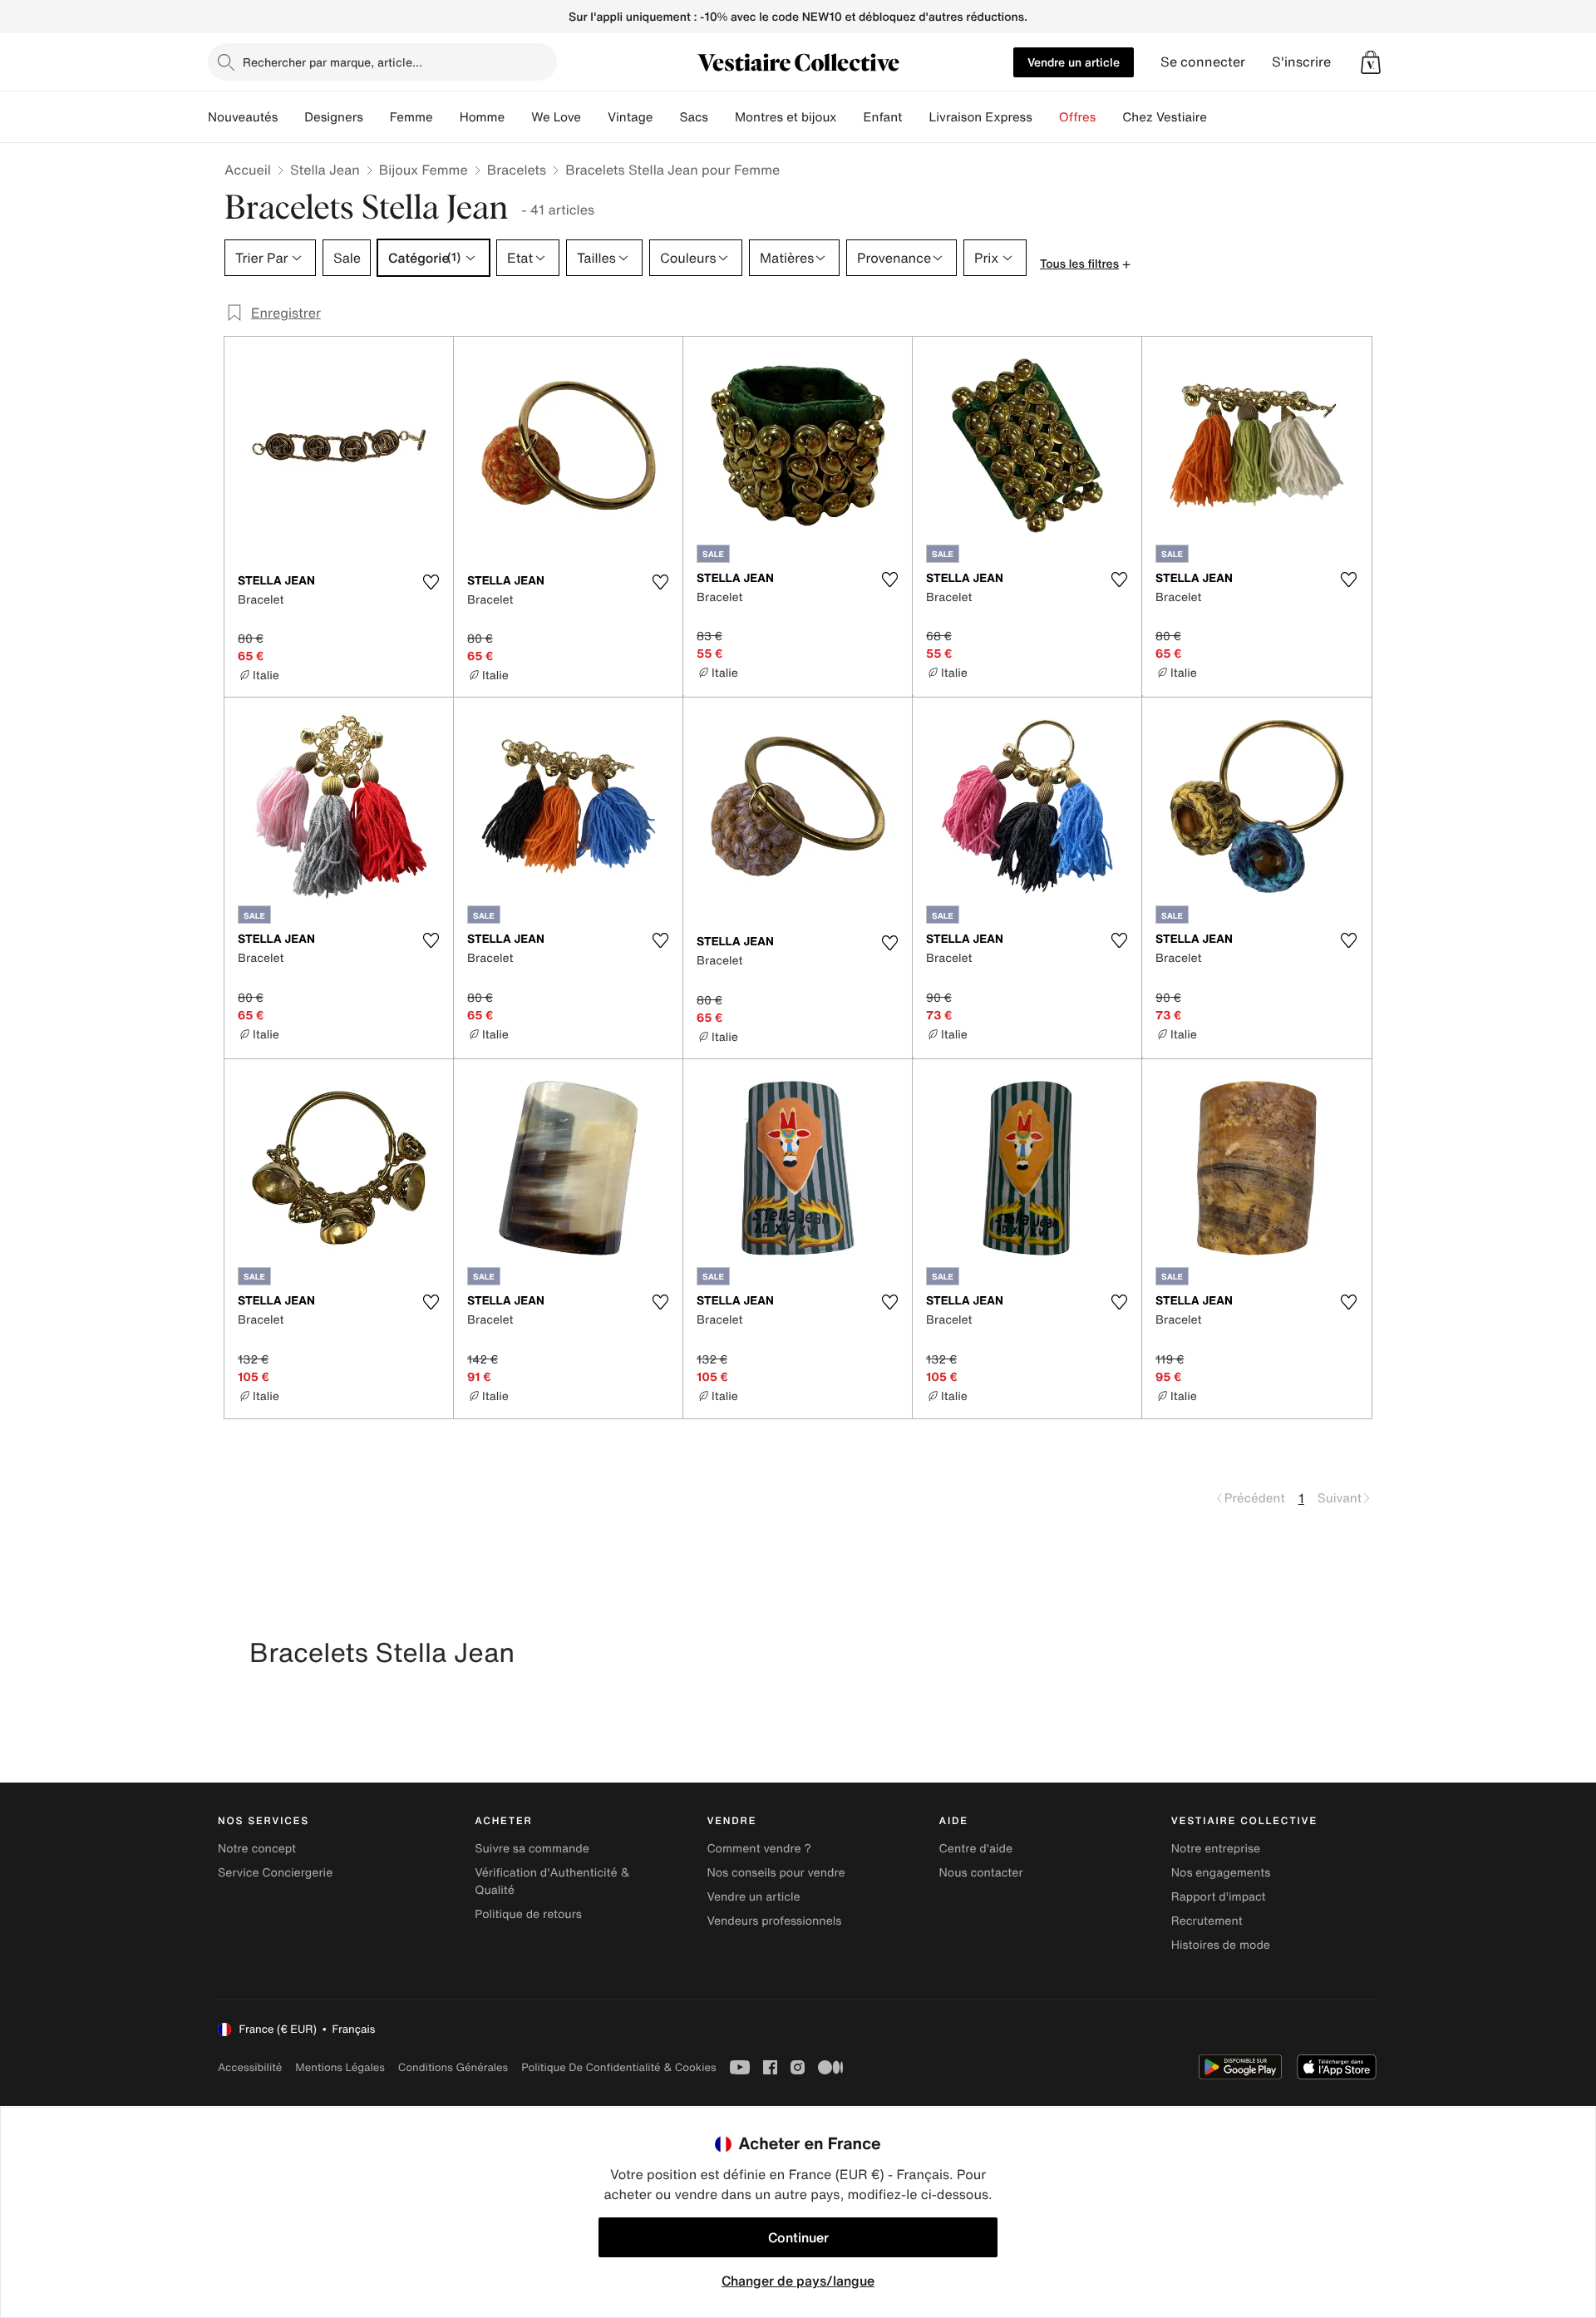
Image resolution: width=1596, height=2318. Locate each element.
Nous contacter (981, 1873)
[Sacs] (722, 117)
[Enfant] (915, 117)
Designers (334, 117)
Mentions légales (340, 2067)
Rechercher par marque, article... (332, 62)
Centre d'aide (976, 1849)
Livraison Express (980, 117)
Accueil (248, 170)
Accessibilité (250, 2067)
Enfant (883, 117)
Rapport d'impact (1219, 1897)
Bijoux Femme (424, 170)
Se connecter (1203, 62)
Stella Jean (325, 170)
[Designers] (377, 117)
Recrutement (1207, 1921)
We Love (556, 117)
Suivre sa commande (532, 1849)
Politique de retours (528, 1914)
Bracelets (517, 170)
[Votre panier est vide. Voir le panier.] (1371, 62)
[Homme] (518, 117)
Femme (411, 117)
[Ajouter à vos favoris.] (431, 582)
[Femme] (446, 117)
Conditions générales (453, 2067)
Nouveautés (243, 117)
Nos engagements (1221, 1873)
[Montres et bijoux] (850, 117)
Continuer (798, 2237)
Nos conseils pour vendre (776, 1873)
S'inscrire (1301, 62)
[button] (1371, 62)
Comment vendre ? (759, 1849)
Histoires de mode (1221, 1945)
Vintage (630, 117)
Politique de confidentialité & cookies (618, 2067)
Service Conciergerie (275, 1873)
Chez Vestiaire (1165, 117)
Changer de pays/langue (798, 2281)
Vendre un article (1074, 62)
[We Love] (594, 117)
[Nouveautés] (291, 117)
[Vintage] (666, 117)
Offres (1078, 117)
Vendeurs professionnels (774, 1921)
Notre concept (257, 1849)
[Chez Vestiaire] (1220, 117)
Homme (483, 117)
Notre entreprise (1216, 1849)
